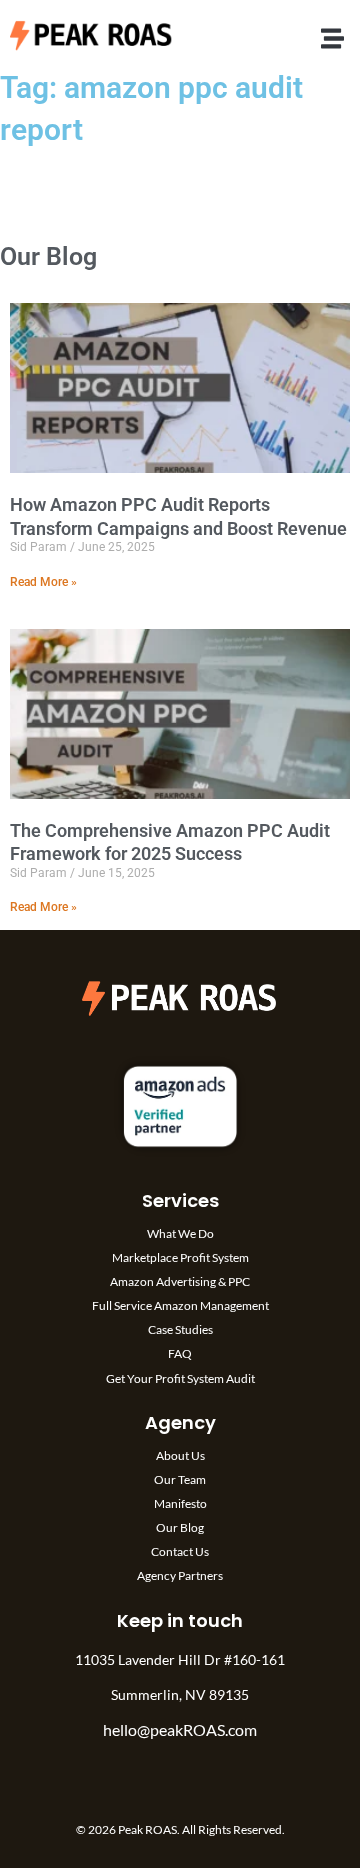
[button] (333, 38)
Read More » (43, 582)
